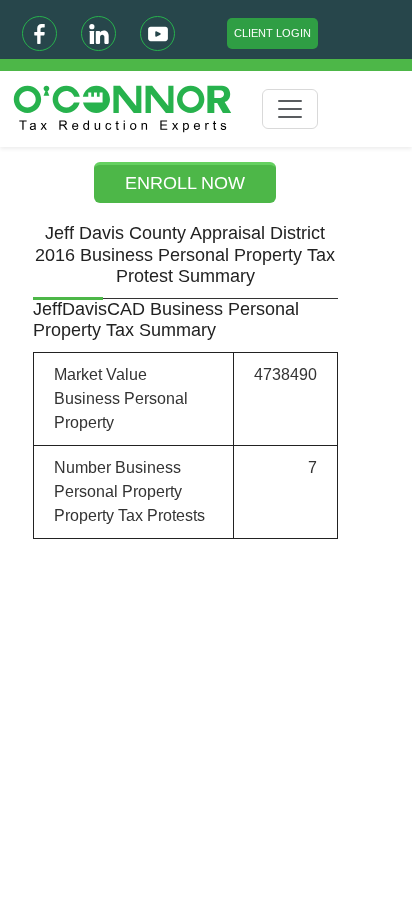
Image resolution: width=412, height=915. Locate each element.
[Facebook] (39, 33)
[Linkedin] (98, 33)
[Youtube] (157, 33)
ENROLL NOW (185, 183)
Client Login (272, 33)
